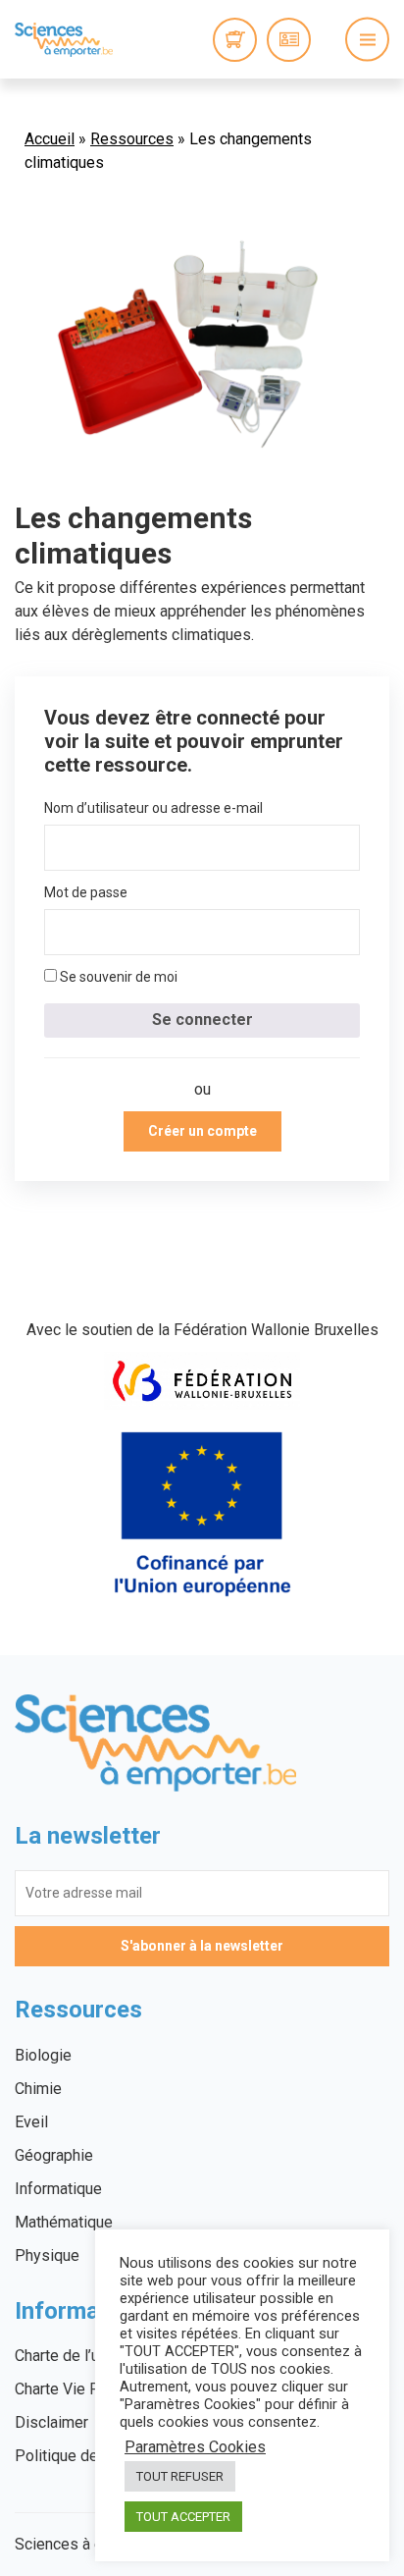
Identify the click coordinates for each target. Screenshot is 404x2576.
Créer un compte (202, 1131)
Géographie (54, 2155)
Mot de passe (86, 892)
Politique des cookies (90, 2456)
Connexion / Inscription (289, 40)
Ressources (132, 139)
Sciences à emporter (64, 39)
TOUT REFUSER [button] (180, 2476)
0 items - (235, 40)
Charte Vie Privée (75, 2389)
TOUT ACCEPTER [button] (183, 2517)
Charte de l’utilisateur (87, 2356)
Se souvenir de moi (117, 977)
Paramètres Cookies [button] (195, 2447)
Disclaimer (51, 2422)
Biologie (43, 2055)
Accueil (50, 139)
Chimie (38, 2089)
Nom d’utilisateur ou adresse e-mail (153, 808)
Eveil (31, 2122)
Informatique (58, 2189)
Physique (47, 2255)
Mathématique (64, 2222)
